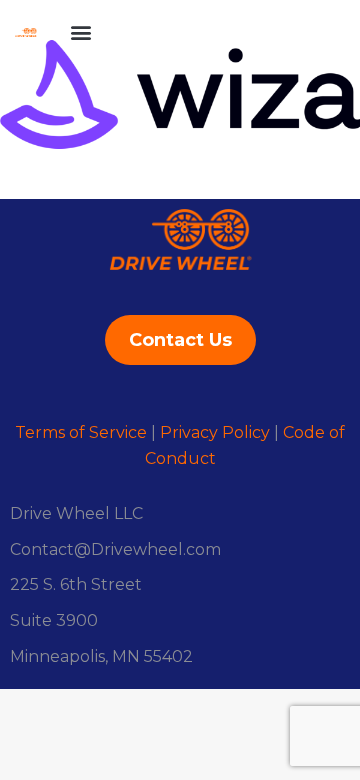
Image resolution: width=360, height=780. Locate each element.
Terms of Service (81, 432)
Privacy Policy (215, 432)
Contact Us (180, 340)
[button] (80, 31)
